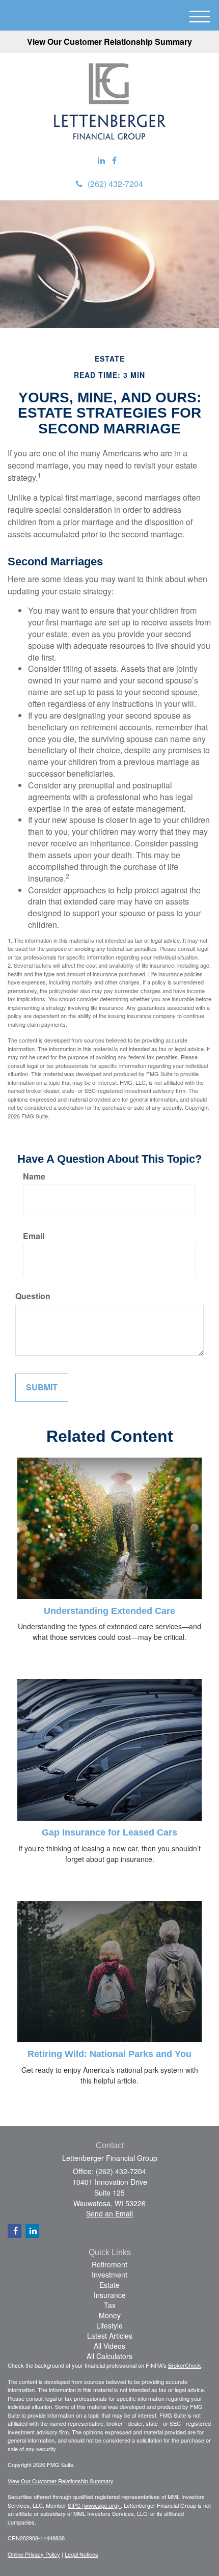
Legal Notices (81, 2554)
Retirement (109, 2264)
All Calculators (109, 2356)
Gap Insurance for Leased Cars (109, 1832)
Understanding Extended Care (109, 1611)
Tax (110, 2305)
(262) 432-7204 (115, 184)
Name (34, 1176)
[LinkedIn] (101, 161)
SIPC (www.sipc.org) (94, 2505)
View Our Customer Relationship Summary (109, 42)
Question (33, 1296)
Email (34, 1236)
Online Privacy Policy (34, 2554)
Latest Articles (110, 2336)
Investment (109, 2274)
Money (110, 2315)
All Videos (109, 2346)
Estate (109, 2285)
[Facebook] (114, 161)
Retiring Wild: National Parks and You (109, 2054)
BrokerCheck (185, 2365)
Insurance (110, 2295)
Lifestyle (109, 2325)
